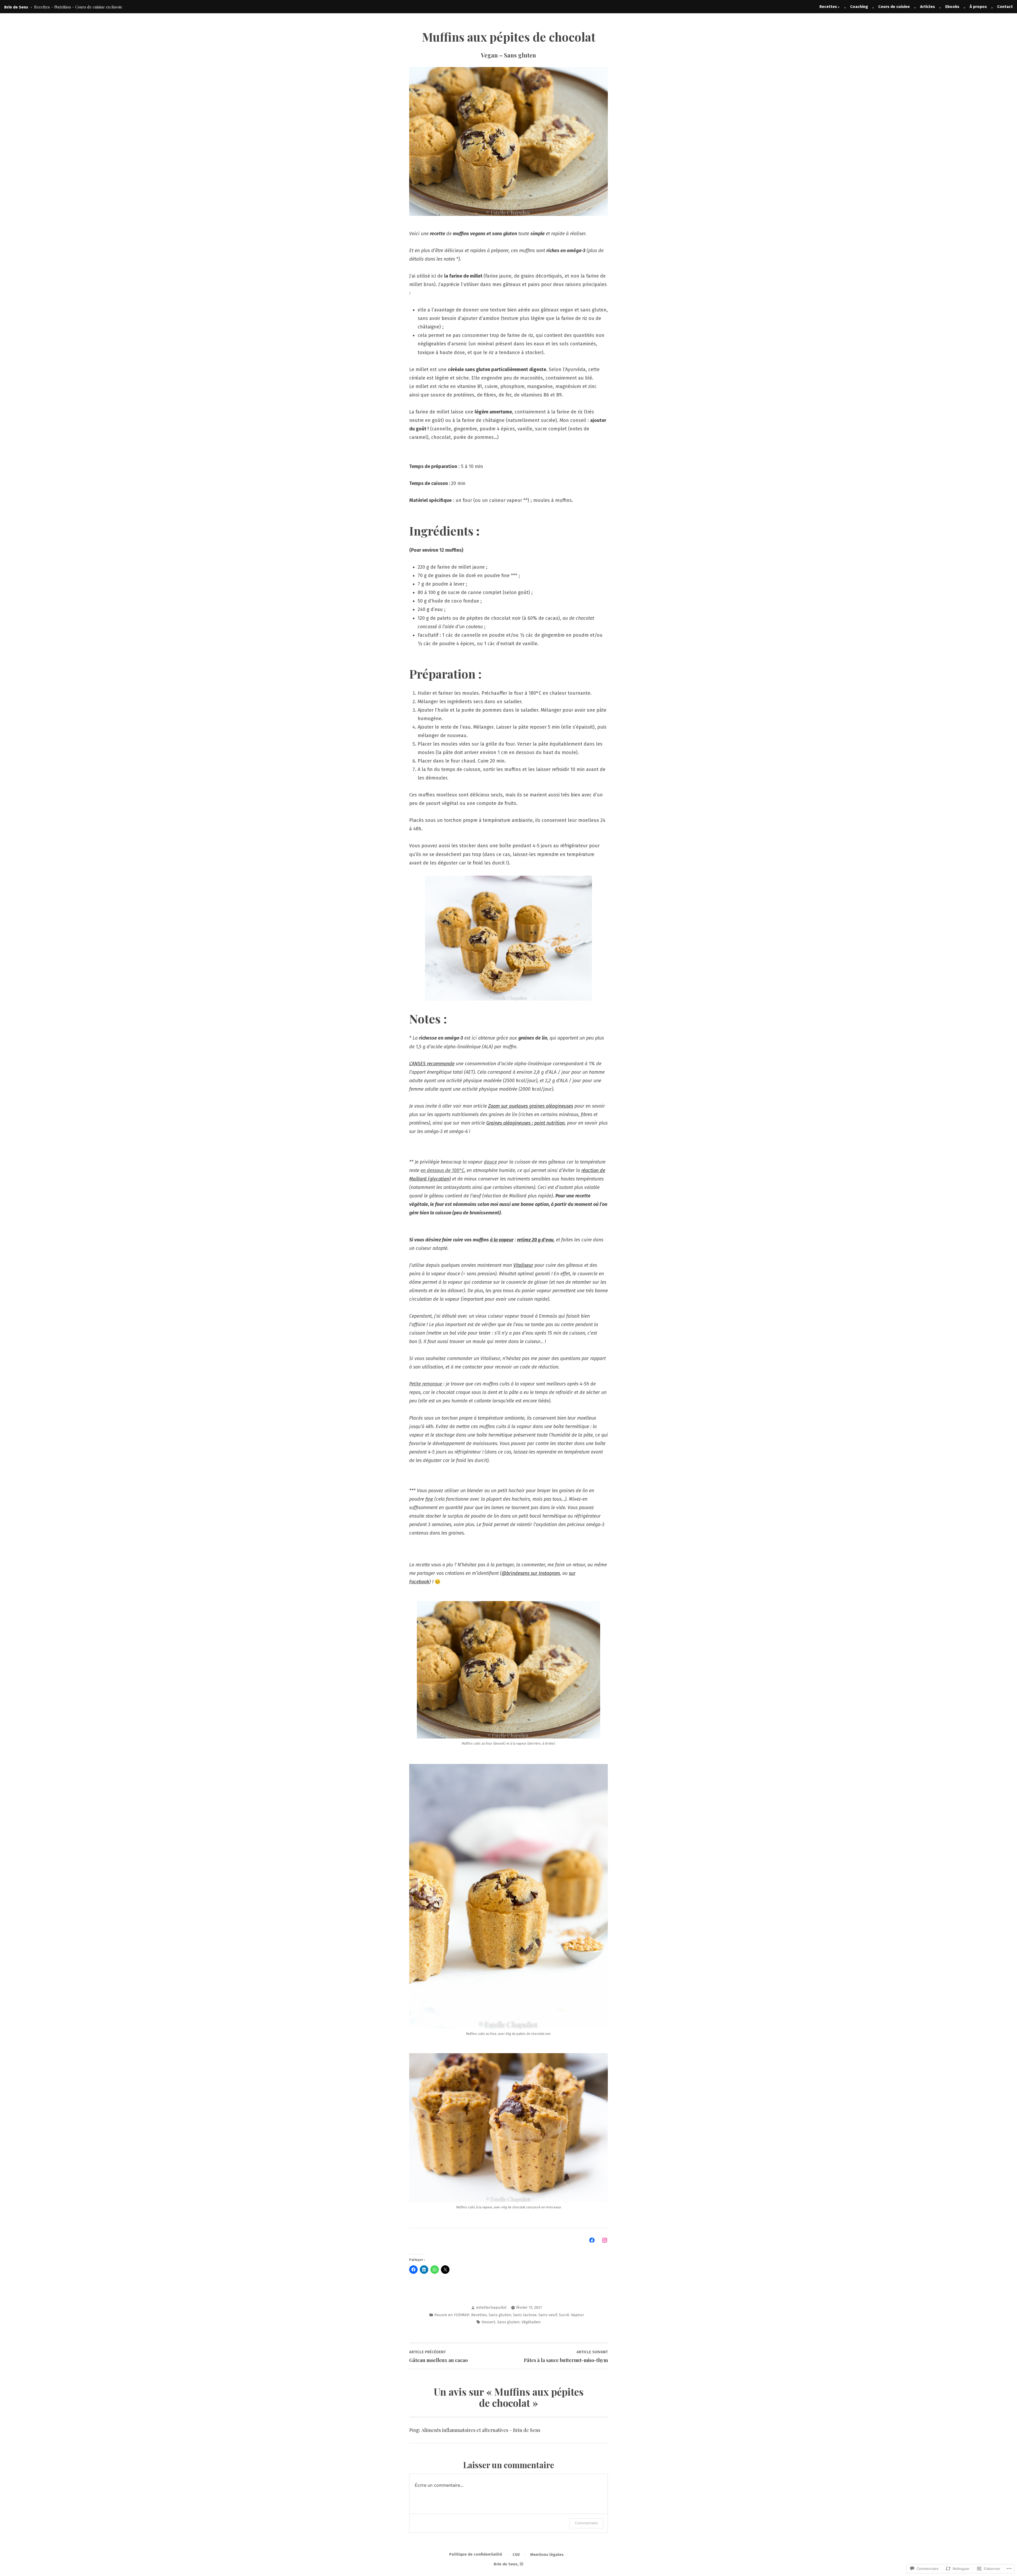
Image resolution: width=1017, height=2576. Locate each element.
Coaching (859, 7)
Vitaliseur (523, 1265)
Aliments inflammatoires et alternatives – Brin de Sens (481, 2430)
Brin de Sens (16, 7)
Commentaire (586, 2523)
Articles (927, 7)
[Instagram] (605, 2240)
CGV (516, 2555)
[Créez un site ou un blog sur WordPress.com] (521, 2564)
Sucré (564, 2315)
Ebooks (952, 7)
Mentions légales (547, 2555)
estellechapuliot (491, 2307)
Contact (1005, 7)
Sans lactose (525, 2315)
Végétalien (531, 2322)
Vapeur (577, 2315)
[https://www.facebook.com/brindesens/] (592, 2240)
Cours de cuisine (894, 7)
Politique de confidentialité (476, 2554)
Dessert (488, 2322)
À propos (978, 7)
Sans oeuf (548, 2315)
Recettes (828, 7)
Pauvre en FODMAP (452, 2315)
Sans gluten (500, 2315)
